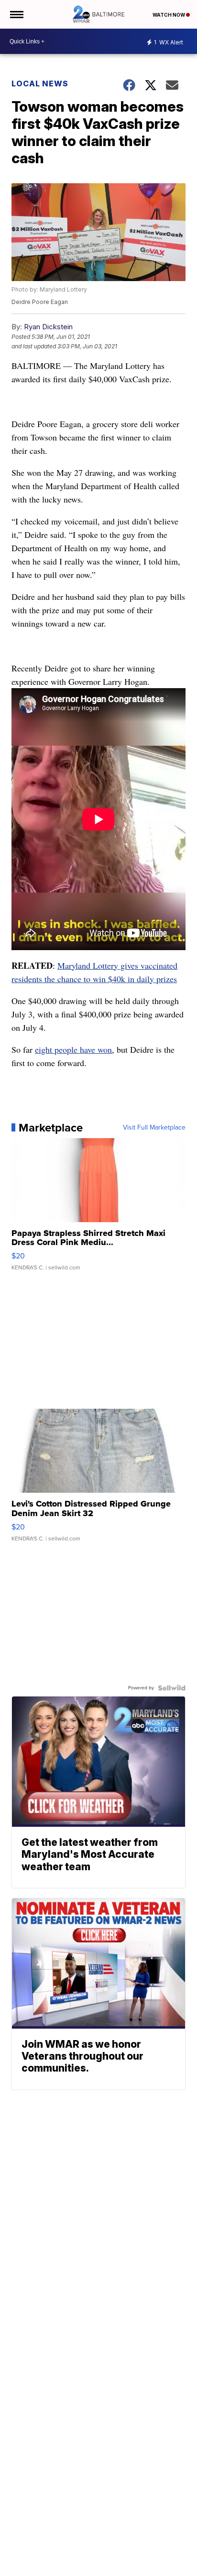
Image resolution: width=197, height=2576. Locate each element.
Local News (40, 84)
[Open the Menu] (16, 14)
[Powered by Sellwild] (172, 1688)
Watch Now (169, 15)
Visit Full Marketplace (154, 1128)
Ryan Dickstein (48, 327)
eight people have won (73, 1049)
